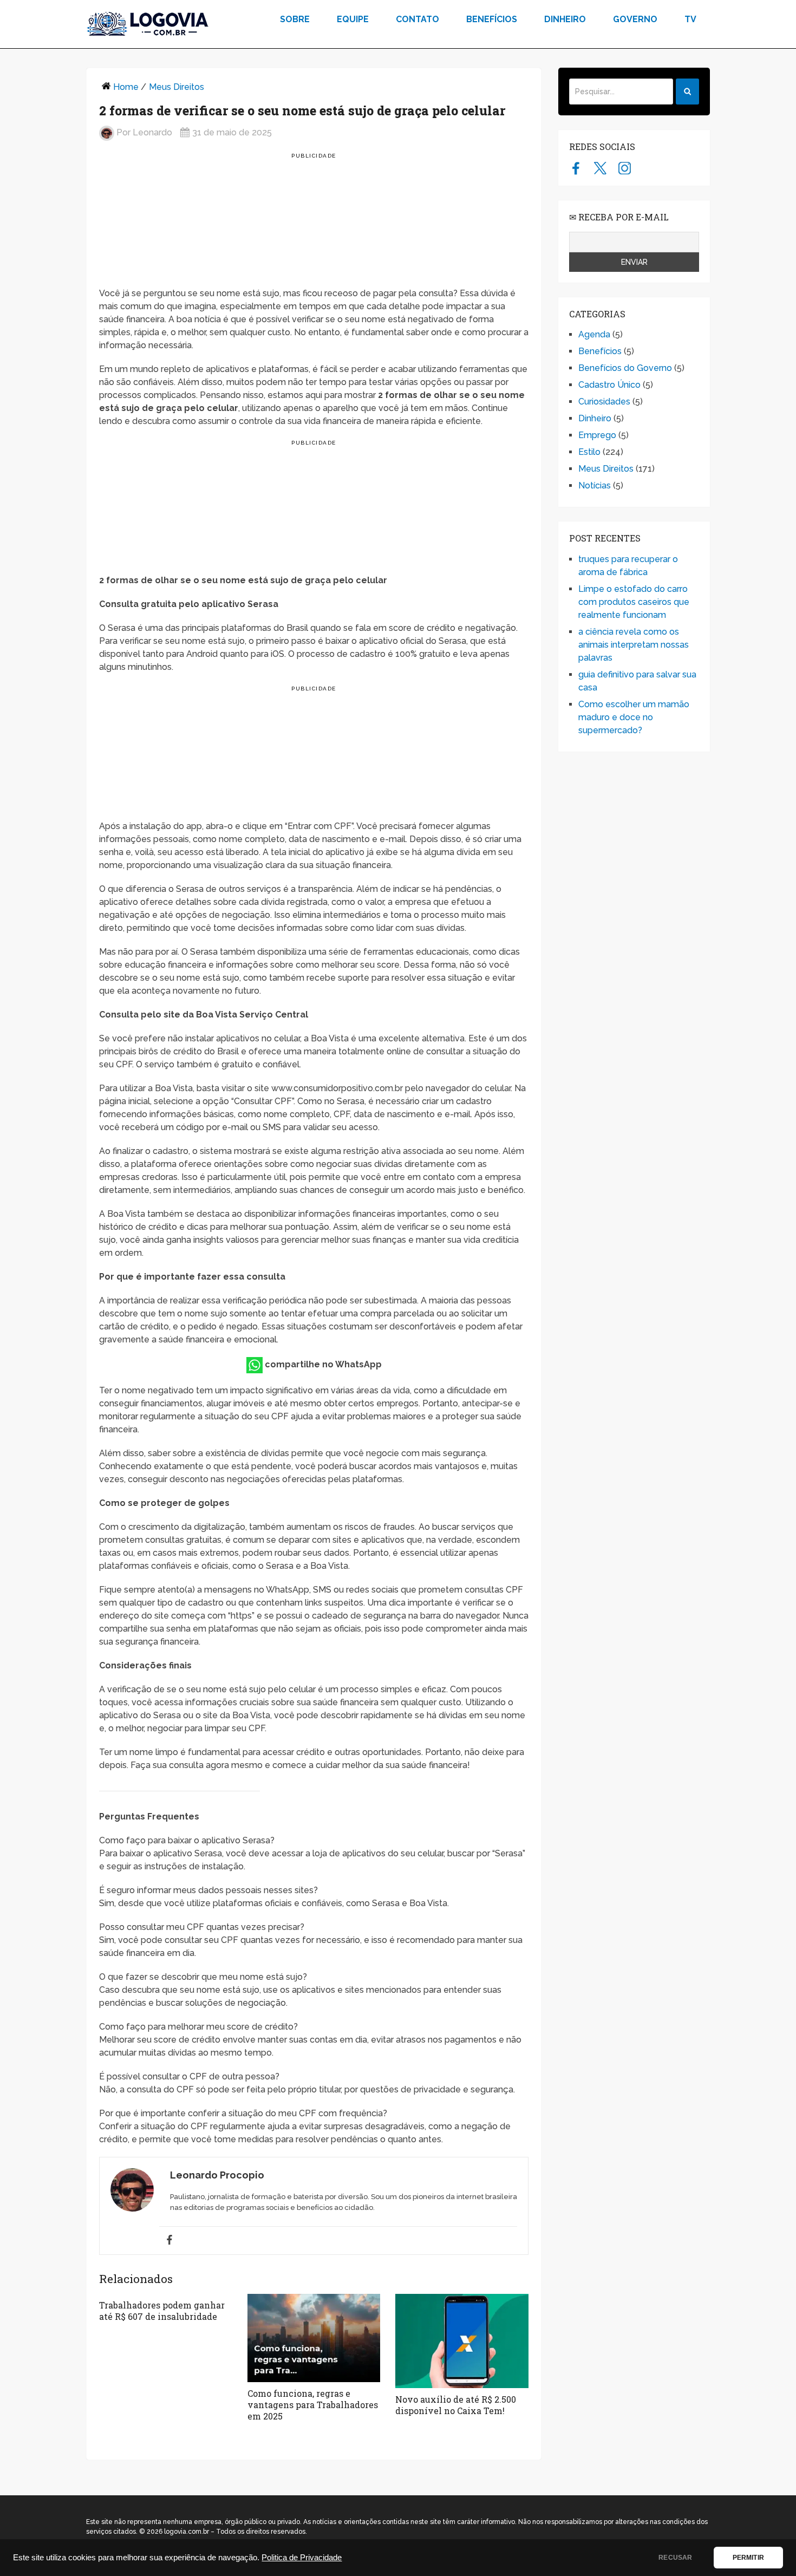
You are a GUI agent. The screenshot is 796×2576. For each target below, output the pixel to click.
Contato (417, 19)
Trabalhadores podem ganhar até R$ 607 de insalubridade (162, 2311)
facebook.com (576, 168)
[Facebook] (169, 2241)
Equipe (353, 19)
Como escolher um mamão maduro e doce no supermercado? (634, 717)
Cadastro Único (609, 385)
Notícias (595, 485)
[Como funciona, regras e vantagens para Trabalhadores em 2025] (314, 2338)
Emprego (597, 435)
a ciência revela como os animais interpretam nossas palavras (634, 645)
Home (126, 87)
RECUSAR (675, 2558)
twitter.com (600, 168)
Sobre (295, 19)
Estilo (589, 452)
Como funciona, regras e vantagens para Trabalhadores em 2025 (313, 2405)
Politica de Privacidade (302, 2558)
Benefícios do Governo (625, 368)
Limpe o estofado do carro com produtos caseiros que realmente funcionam (634, 602)
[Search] (687, 92)
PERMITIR (748, 2558)
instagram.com (625, 168)
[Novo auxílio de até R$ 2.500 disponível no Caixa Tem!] (462, 2341)
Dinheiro (565, 19)
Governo (635, 19)
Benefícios (492, 19)
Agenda (594, 334)
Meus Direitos (177, 87)
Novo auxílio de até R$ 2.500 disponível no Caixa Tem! (456, 2405)
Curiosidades (604, 402)
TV (690, 19)
